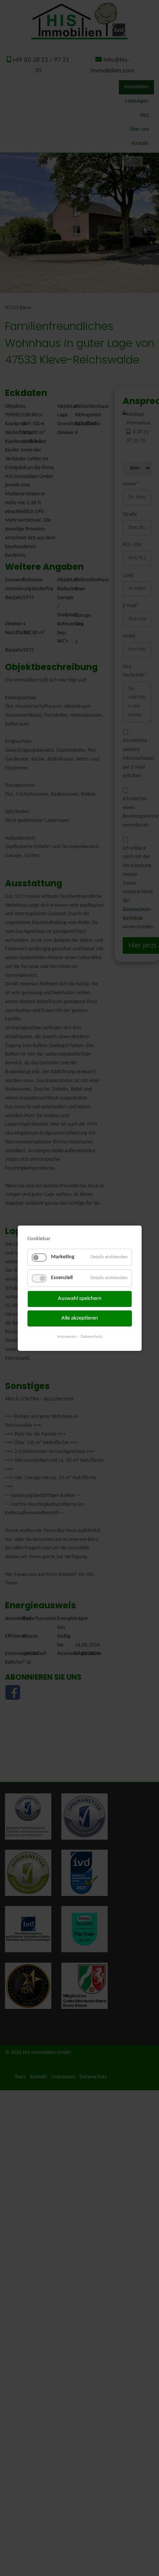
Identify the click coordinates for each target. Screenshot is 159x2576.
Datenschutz (91, 1337)
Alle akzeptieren (80, 1318)
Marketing (63, 1257)
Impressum (67, 1337)
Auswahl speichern (80, 1299)
